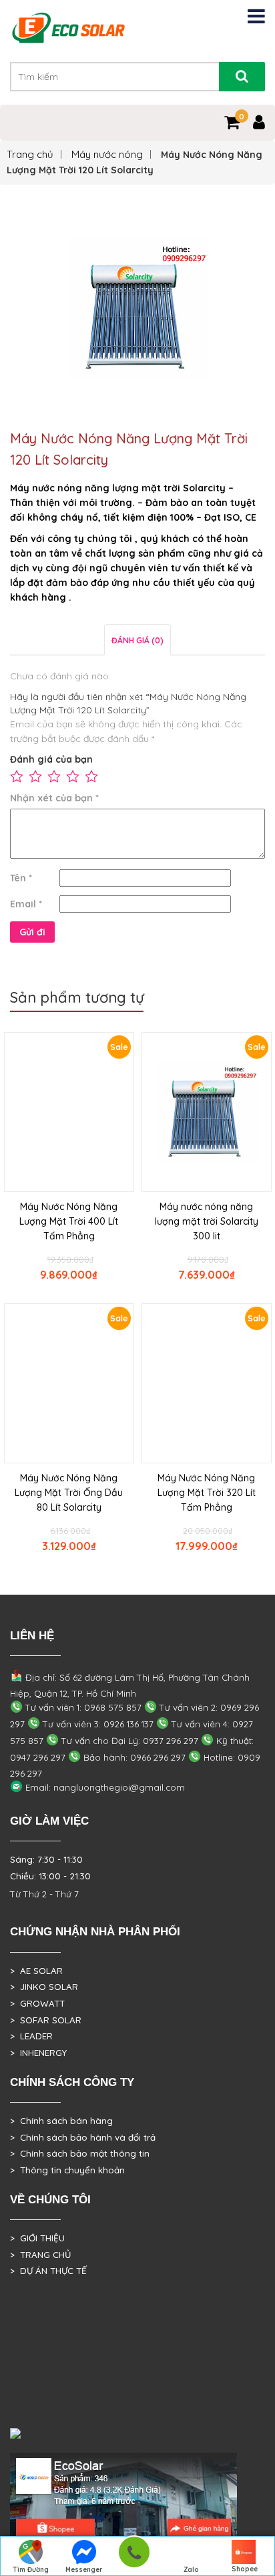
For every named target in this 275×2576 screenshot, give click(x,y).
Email (26, 904)
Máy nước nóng (107, 154)
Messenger (84, 2570)
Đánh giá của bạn (51, 759)
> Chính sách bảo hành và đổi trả (83, 2137)
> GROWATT (37, 2003)
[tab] (137, 640)
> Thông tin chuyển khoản (67, 2170)
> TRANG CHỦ (40, 2255)
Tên (21, 878)
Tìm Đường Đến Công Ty (31, 2571)
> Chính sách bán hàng (61, 2121)
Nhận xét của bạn (54, 798)
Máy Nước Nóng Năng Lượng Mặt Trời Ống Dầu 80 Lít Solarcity (69, 1493)
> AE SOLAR (36, 1971)
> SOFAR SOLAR (46, 2020)
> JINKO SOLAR (44, 1987)
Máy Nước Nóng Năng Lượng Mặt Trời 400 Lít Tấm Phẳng (69, 1221)
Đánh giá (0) (137, 640)
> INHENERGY (38, 2053)
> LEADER (31, 2036)
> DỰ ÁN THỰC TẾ (48, 2271)
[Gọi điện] (134, 2556)
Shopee (245, 2569)
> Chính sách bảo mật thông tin (80, 2153)
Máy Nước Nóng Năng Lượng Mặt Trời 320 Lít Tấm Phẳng (207, 1493)
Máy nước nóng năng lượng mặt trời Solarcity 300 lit (207, 1221)
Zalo (191, 2570)
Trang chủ (30, 154)
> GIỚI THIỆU (37, 2238)
